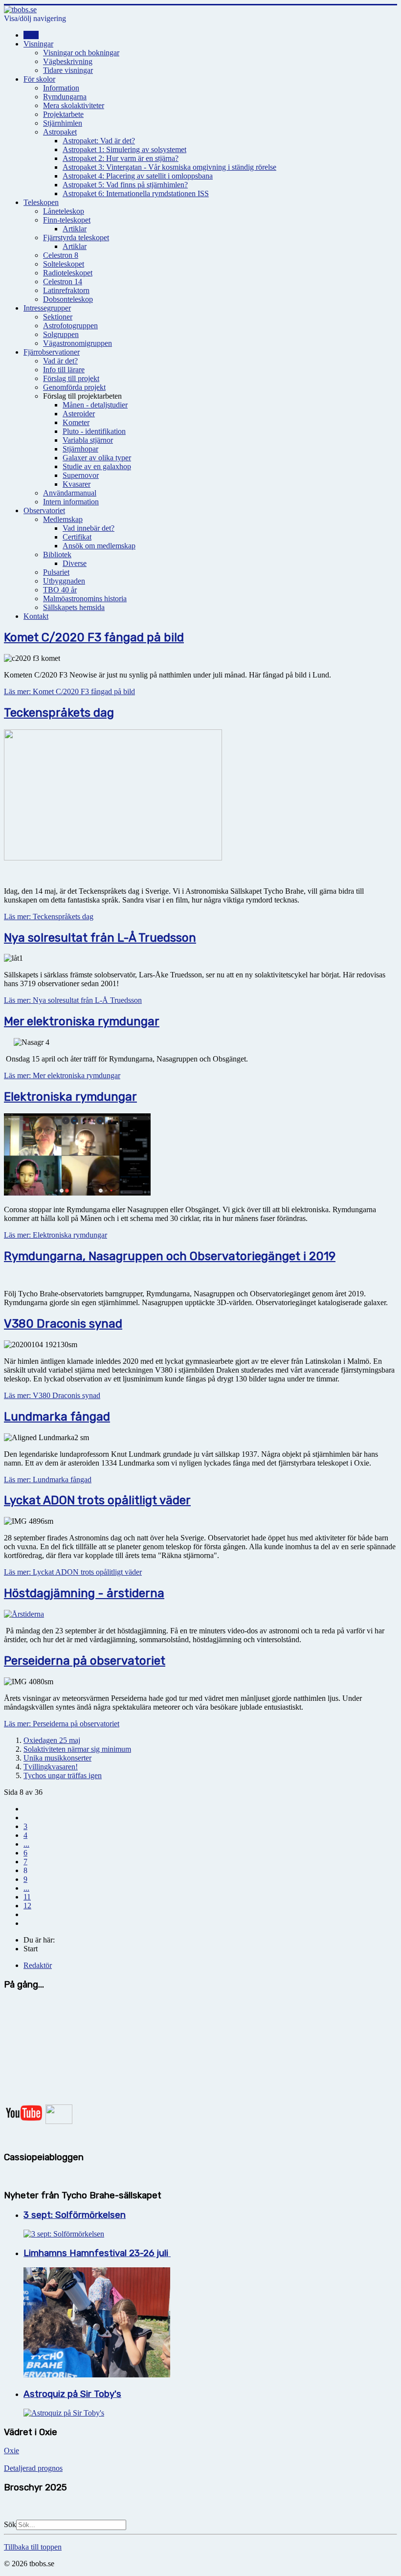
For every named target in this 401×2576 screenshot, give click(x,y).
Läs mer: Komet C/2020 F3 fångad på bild (69, 691)
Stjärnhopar (80, 449)
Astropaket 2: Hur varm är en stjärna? (121, 158)
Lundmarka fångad (57, 1417)
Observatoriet (44, 510)
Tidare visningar (68, 70)
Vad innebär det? (89, 528)
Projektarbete (63, 114)
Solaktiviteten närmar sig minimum (77, 1749)
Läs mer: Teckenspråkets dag (49, 916)
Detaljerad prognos (33, 2468)
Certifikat (77, 537)
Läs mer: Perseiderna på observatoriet (62, 1724)
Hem (31, 35)
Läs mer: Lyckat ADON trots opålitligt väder (73, 1572)
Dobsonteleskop (68, 299)
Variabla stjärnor (88, 440)
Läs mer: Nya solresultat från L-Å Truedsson (73, 1000)
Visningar (38, 44)
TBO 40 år (60, 590)
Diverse (75, 563)
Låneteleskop (64, 211)
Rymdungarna (65, 97)
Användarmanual (70, 493)
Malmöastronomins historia (85, 599)
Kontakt (36, 616)
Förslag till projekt (71, 378)
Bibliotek (57, 554)
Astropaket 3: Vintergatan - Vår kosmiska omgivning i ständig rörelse (169, 167)
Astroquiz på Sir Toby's (72, 2394)
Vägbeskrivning (68, 61)
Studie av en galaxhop (97, 466)
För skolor (39, 79)
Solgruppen (61, 334)
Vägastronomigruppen (78, 343)
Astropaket (60, 132)
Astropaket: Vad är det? (99, 141)
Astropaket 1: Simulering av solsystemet (124, 149)
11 (27, 1897)
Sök (10, 2524)
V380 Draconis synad (63, 1324)
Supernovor (81, 475)
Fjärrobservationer (52, 352)
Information (61, 88)
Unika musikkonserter (57, 1758)
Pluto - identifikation (94, 431)
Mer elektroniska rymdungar (82, 1021)
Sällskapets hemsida (74, 607)
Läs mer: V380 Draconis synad (52, 1395)
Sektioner (58, 317)
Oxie (11, 2451)
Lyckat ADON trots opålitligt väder (97, 1500)
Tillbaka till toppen (33, 2547)
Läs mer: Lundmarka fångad (48, 1480)
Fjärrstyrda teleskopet (76, 237)
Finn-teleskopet (67, 220)
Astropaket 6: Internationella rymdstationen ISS (136, 193)
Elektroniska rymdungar (70, 1097)
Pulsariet (56, 572)
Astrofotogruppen (70, 326)
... (26, 1844)
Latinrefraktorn (66, 290)
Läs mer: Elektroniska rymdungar (56, 1235)
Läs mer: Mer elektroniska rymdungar (62, 1075)
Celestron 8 (61, 255)
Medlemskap (63, 519)
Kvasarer (77, 484)
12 (27, 1906)
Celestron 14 (63, 282)
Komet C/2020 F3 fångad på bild (94, 637)
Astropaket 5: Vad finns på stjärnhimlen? (125, 185)
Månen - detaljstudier (95, 405)
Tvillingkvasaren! (51, 1767)
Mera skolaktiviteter (74, 105)
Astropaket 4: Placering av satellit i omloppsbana (138, 176)
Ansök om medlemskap (99, 546)
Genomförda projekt (74, 387)
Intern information (71, 502)
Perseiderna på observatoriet (85, 1661)
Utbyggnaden (64, 581)
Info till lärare (64, 370)
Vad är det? (60, 361)
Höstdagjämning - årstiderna (84, 1593)
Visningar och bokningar (81, 53)
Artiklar (75, 229)
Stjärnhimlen (63, 123)
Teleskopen (41, 202)
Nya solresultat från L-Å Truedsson (100, 938)
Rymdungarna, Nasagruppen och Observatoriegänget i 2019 (170, 1256)
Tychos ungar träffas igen (63, 1775)
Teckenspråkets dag (59, 713)
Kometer (76, 422)
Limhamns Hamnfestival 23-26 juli (97, 2253)
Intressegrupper (47, 308)
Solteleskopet (64, 264)
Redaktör (38, 1965)
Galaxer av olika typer (97, 458)
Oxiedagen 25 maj (52, 1740)
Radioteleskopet (68, 273)
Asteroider (79, 414)
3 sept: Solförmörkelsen (75, 2215)
